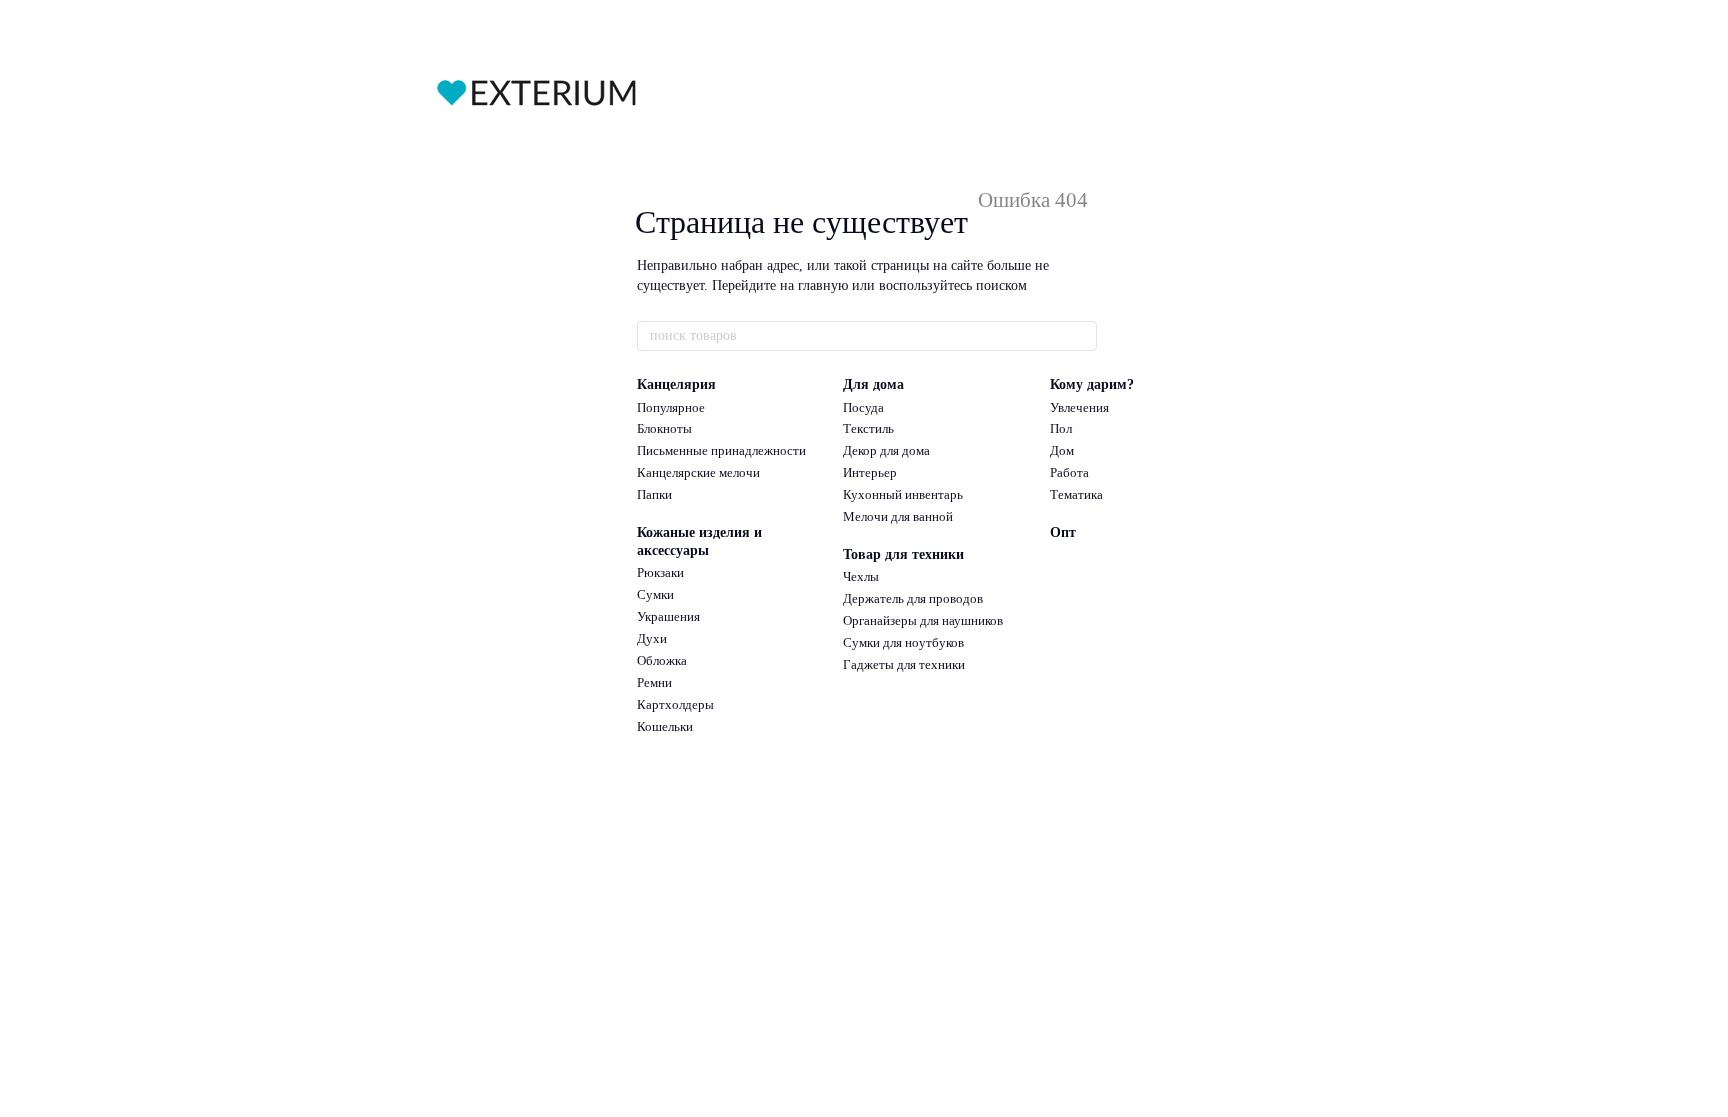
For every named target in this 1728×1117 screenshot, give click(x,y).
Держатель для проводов (913, 598)
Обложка (662, 660)
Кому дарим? (1092, 384)
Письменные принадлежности (721, 450)
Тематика (1076, 494)
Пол (1061, 428)
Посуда (863, 407)
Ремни (654, 682)
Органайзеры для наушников (923, 620)
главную (823, 285)
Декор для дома (886, 450)
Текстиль (868, 428)
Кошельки (665, 726)
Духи (652, 638)
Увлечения (1079, 407)
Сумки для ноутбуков (903, 642)
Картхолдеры (675, 704)
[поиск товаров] (1081, 336)
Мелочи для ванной (898, 516)
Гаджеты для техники (904, 664)
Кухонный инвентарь (903, 494)
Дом (1062, 450)
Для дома (873, 384)
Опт (1063, 532)
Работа (1069, 472)
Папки (654, 494)
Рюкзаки (660, 572)
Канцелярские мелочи (698, 472)
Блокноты (664, 428)
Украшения (668, 616)
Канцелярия (676, 384)
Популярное (671, 407)
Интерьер (870, 472)
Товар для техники (903, 554)
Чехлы (861, 576)
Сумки (655, 594)
